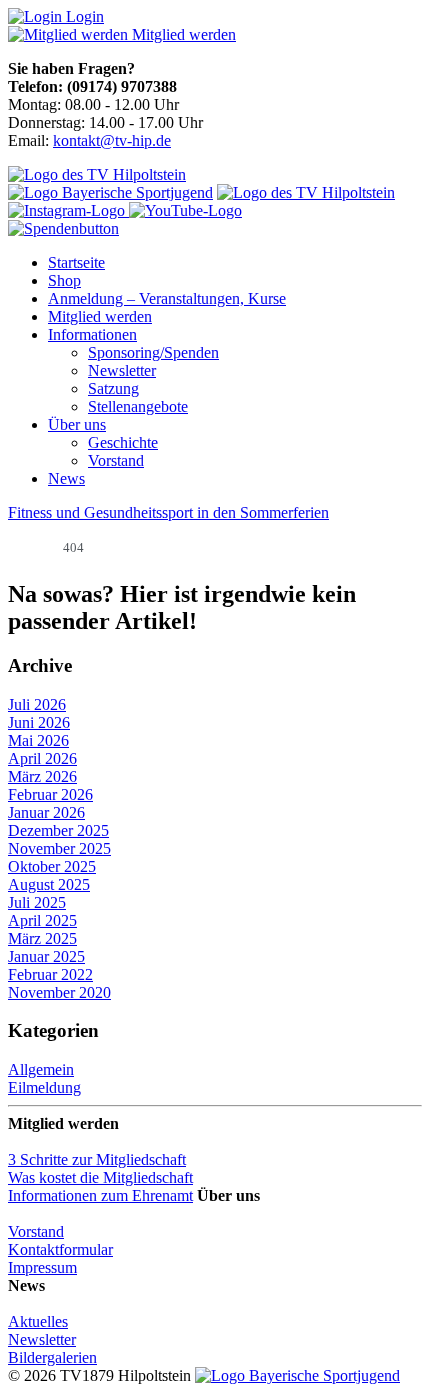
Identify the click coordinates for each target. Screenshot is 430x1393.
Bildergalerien (52, 1357)
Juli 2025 (37, 902)
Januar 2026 (46, 812)
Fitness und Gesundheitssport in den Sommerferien (168, 512)
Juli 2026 (37, 704)
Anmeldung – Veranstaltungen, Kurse (167, 298)
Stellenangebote (138, 406)
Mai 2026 (38, 740)
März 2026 (42, 776)
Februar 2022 (50, 974)
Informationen (92, 334)
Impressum (42, 1267)
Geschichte (123, 442)
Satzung (113, 388)
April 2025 (42, 920)
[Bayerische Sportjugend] (297, 1375)
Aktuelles (38, 1321)
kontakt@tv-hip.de (112, 140)
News (66, 478)
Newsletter (122, 370)
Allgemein (41, 1069)
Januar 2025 (46, 956)
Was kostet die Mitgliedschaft (100, 1177)
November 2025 (59, 848)
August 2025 (49, 884)
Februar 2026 (50, 794)
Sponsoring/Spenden (153, 352)
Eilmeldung (44, 1087)
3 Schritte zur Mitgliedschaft (97, 1159)
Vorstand (116, 460)
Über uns (77, 424)
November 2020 (59, 992)
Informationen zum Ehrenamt (100, 1195)
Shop (64, 280)
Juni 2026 (39, 722)
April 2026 (42, 758)
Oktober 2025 (52, 866)
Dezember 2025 (58, 830)
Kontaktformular (60, 1249)
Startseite (76, 262)
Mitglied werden (100, 316)
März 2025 (42, 938)
